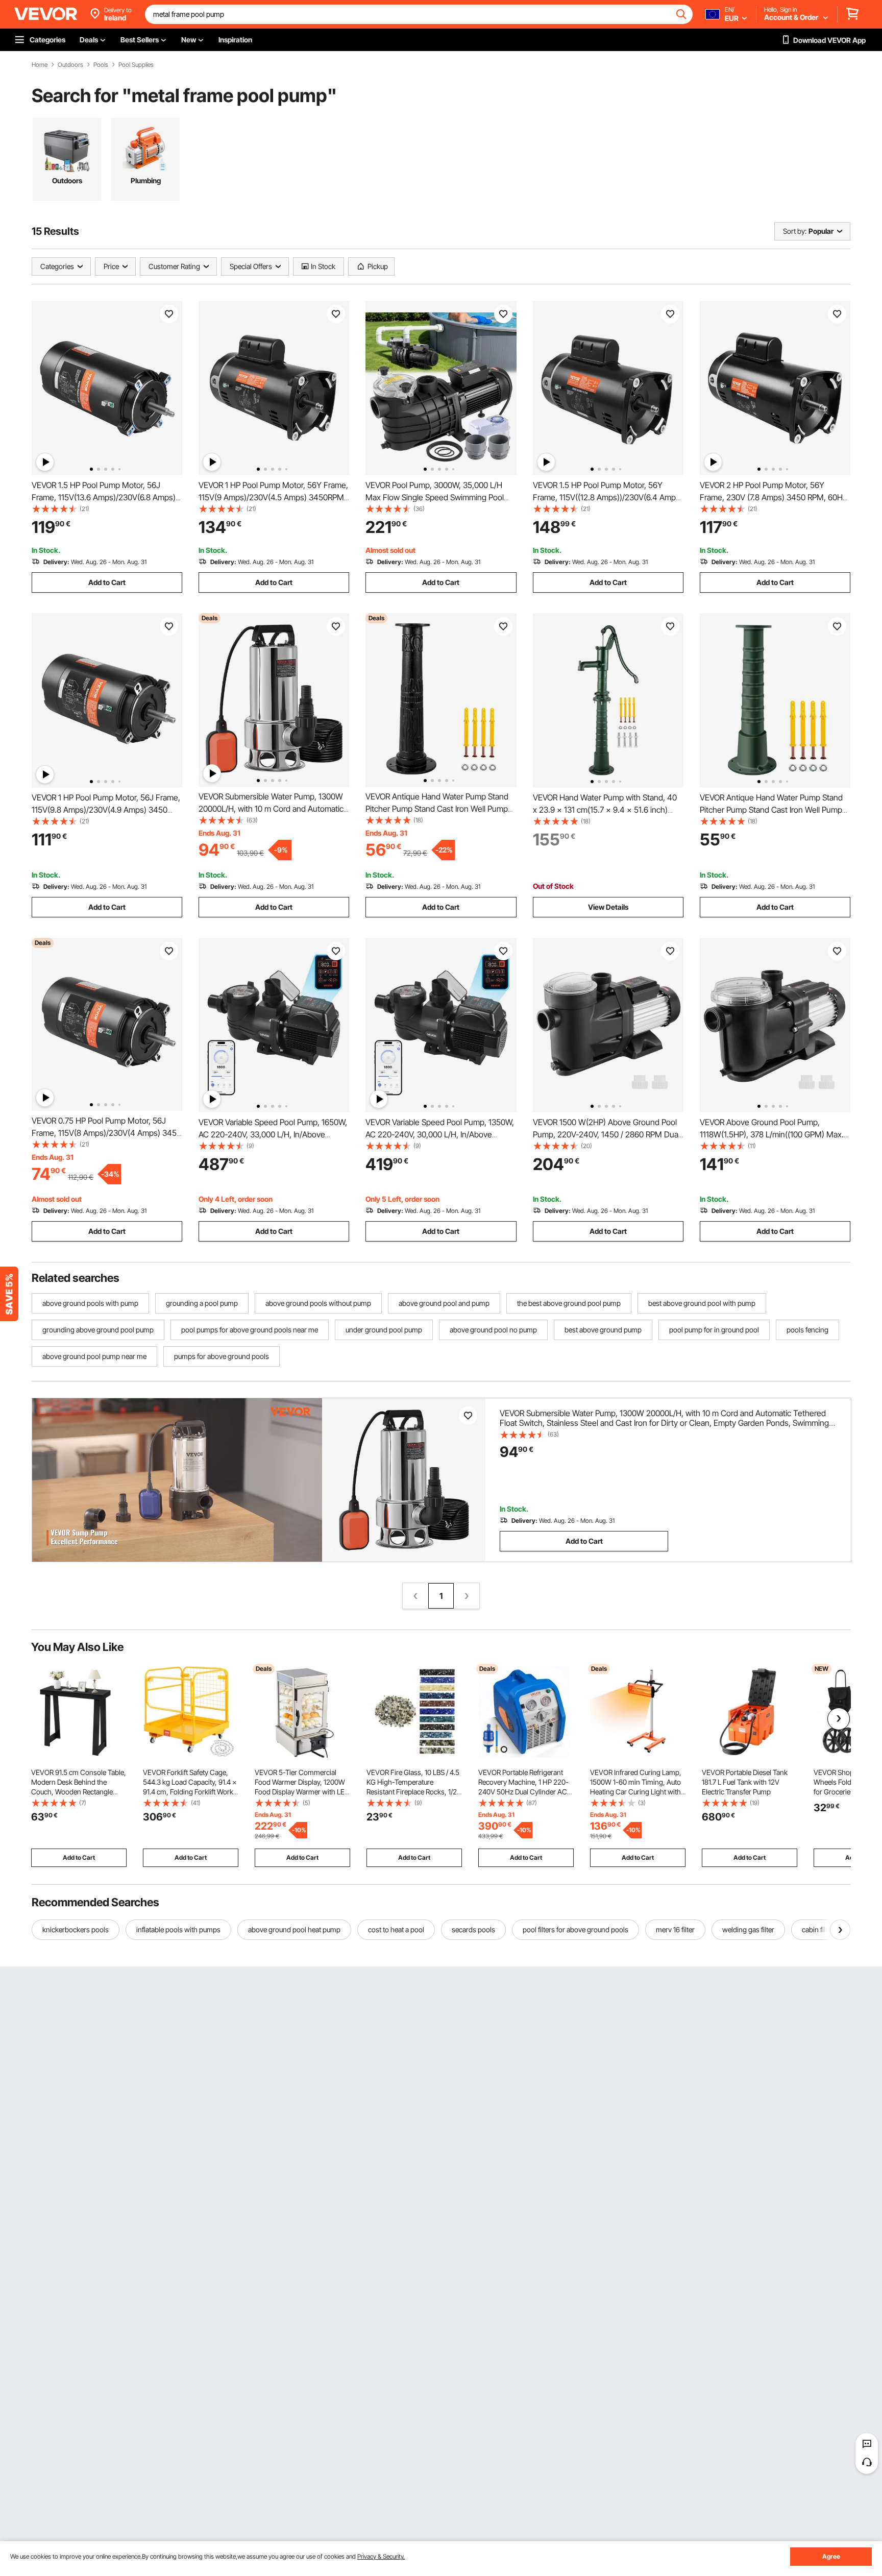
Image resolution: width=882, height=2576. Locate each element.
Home (40, 65)
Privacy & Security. (381, 2556)
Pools (101, 65)
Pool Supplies (136, 65)
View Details (608, 907)
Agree (831, 2556)
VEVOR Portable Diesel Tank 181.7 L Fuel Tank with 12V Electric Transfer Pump (745, 1782)
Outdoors (70, 65)
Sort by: (795, 231)
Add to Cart (107, 582)
